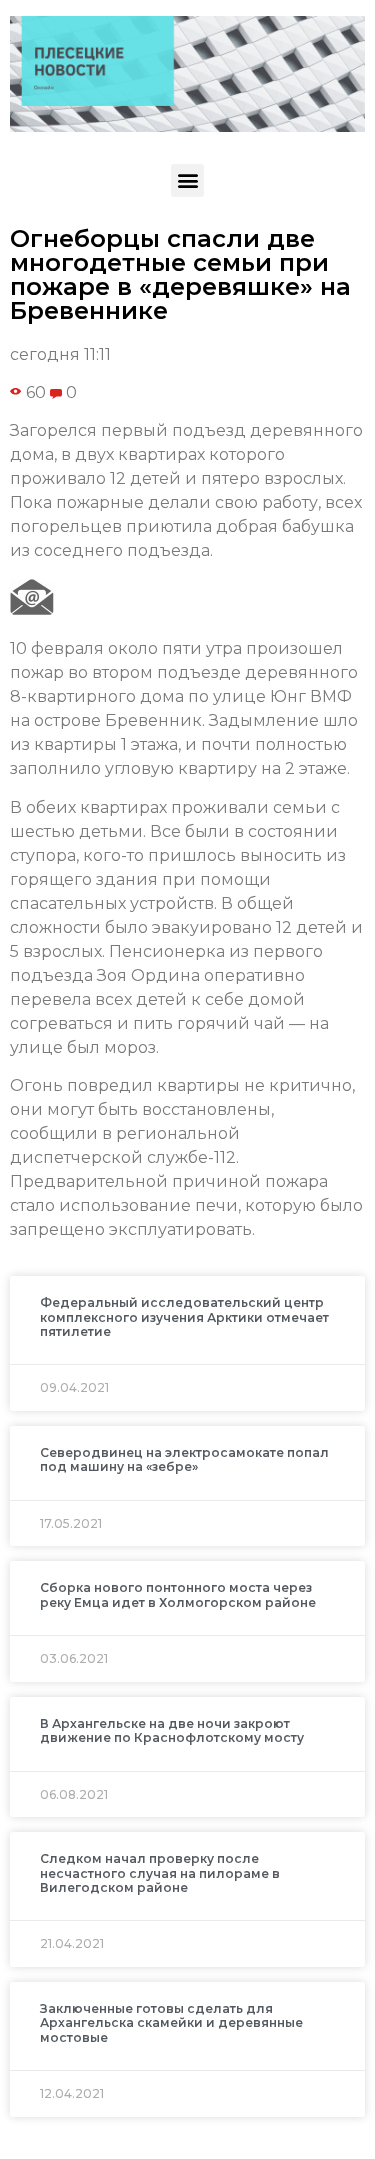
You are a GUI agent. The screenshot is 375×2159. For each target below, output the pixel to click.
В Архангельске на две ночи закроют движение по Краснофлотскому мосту (172, 1730)
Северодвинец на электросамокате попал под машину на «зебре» (184, 1459)
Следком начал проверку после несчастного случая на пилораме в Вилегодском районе (160, 1873)
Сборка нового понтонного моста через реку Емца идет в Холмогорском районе (178, 1594)
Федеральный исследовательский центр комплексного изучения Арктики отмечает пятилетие (184, 1317)
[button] (187, 180)
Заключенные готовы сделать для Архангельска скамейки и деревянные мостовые (171, 2023)
